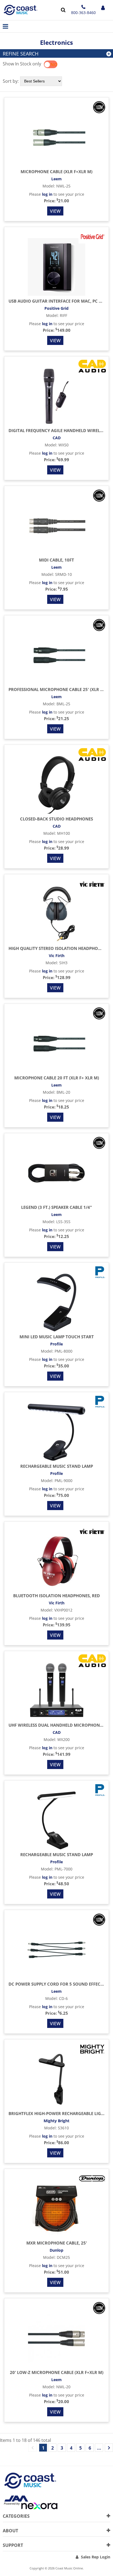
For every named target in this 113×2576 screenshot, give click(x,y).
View (55, 211)
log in (47, 194)
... (99, 2448)
